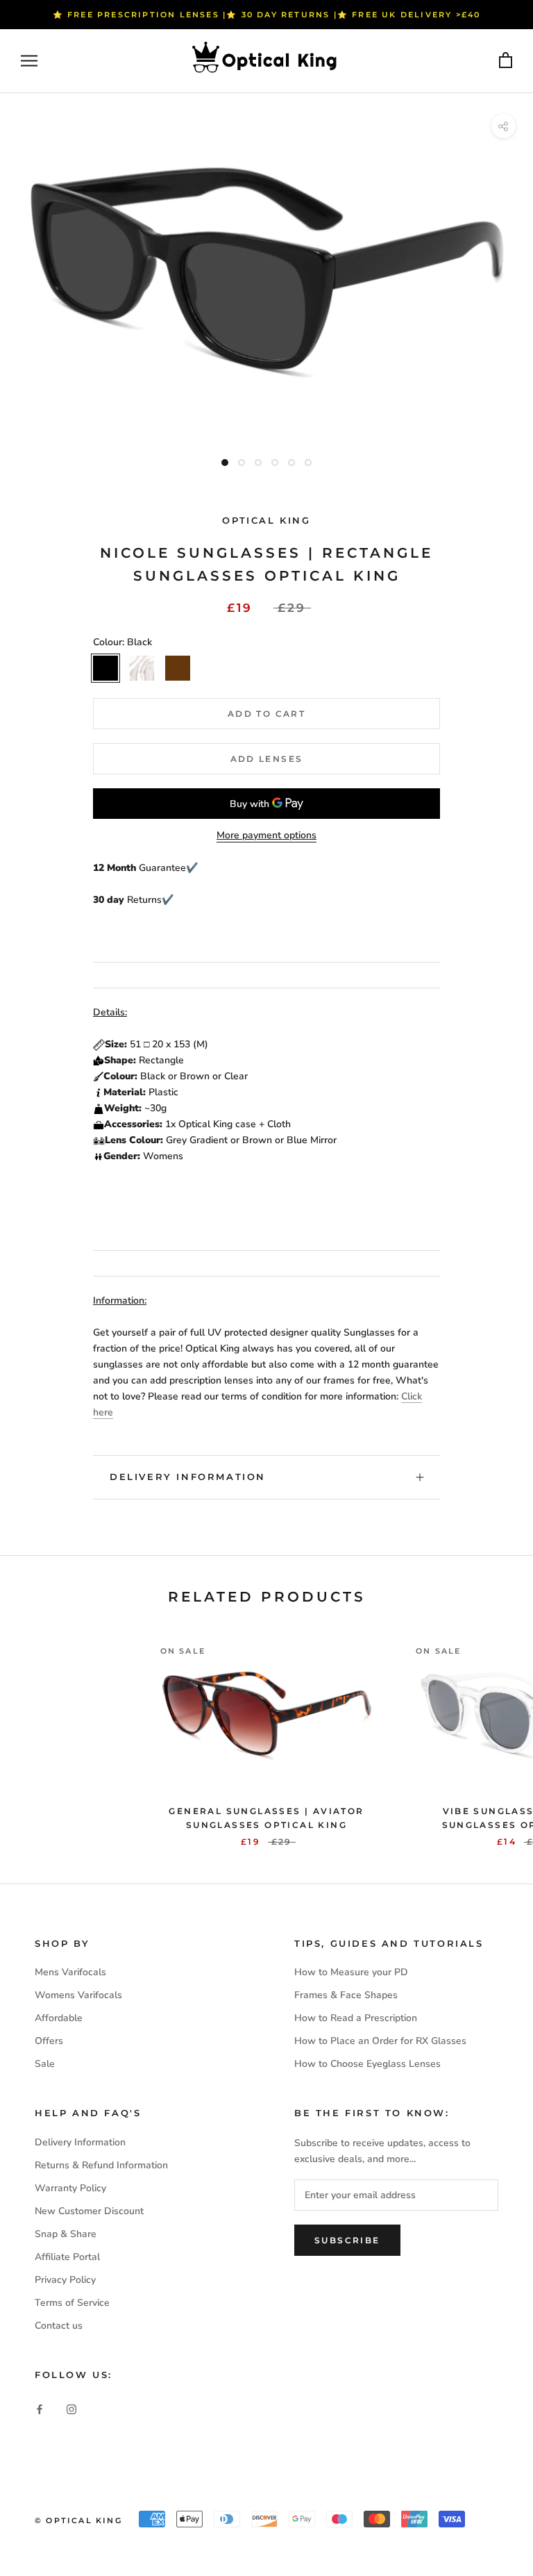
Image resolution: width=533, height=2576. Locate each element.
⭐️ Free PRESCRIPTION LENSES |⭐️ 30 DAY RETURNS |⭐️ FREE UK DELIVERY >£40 (267, 15)
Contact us (59, 2326)
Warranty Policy (70, 2188)
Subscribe (347, 2240)
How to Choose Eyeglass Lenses (367, 2064)
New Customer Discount (89, 2211)
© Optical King (78, 2520)
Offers (49, 2041)
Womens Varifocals (78, 1995)
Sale (45, 2064)
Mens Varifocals (70, 1972)
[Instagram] (71, 2408)
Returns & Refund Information (101, 2165)
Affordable (59, 2018)
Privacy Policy (65, 2280)
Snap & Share (66, 2234)
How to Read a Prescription (356, 2018)
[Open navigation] (29, 61)
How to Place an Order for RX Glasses (380, 2041)
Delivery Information (188, 1477)
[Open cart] (506, 61)
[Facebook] (40, 2408)
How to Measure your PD (351, 1972)
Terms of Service (72, 2303)
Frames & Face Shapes (346, 1995)
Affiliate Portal (67, 2257)
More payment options (266, 835)
